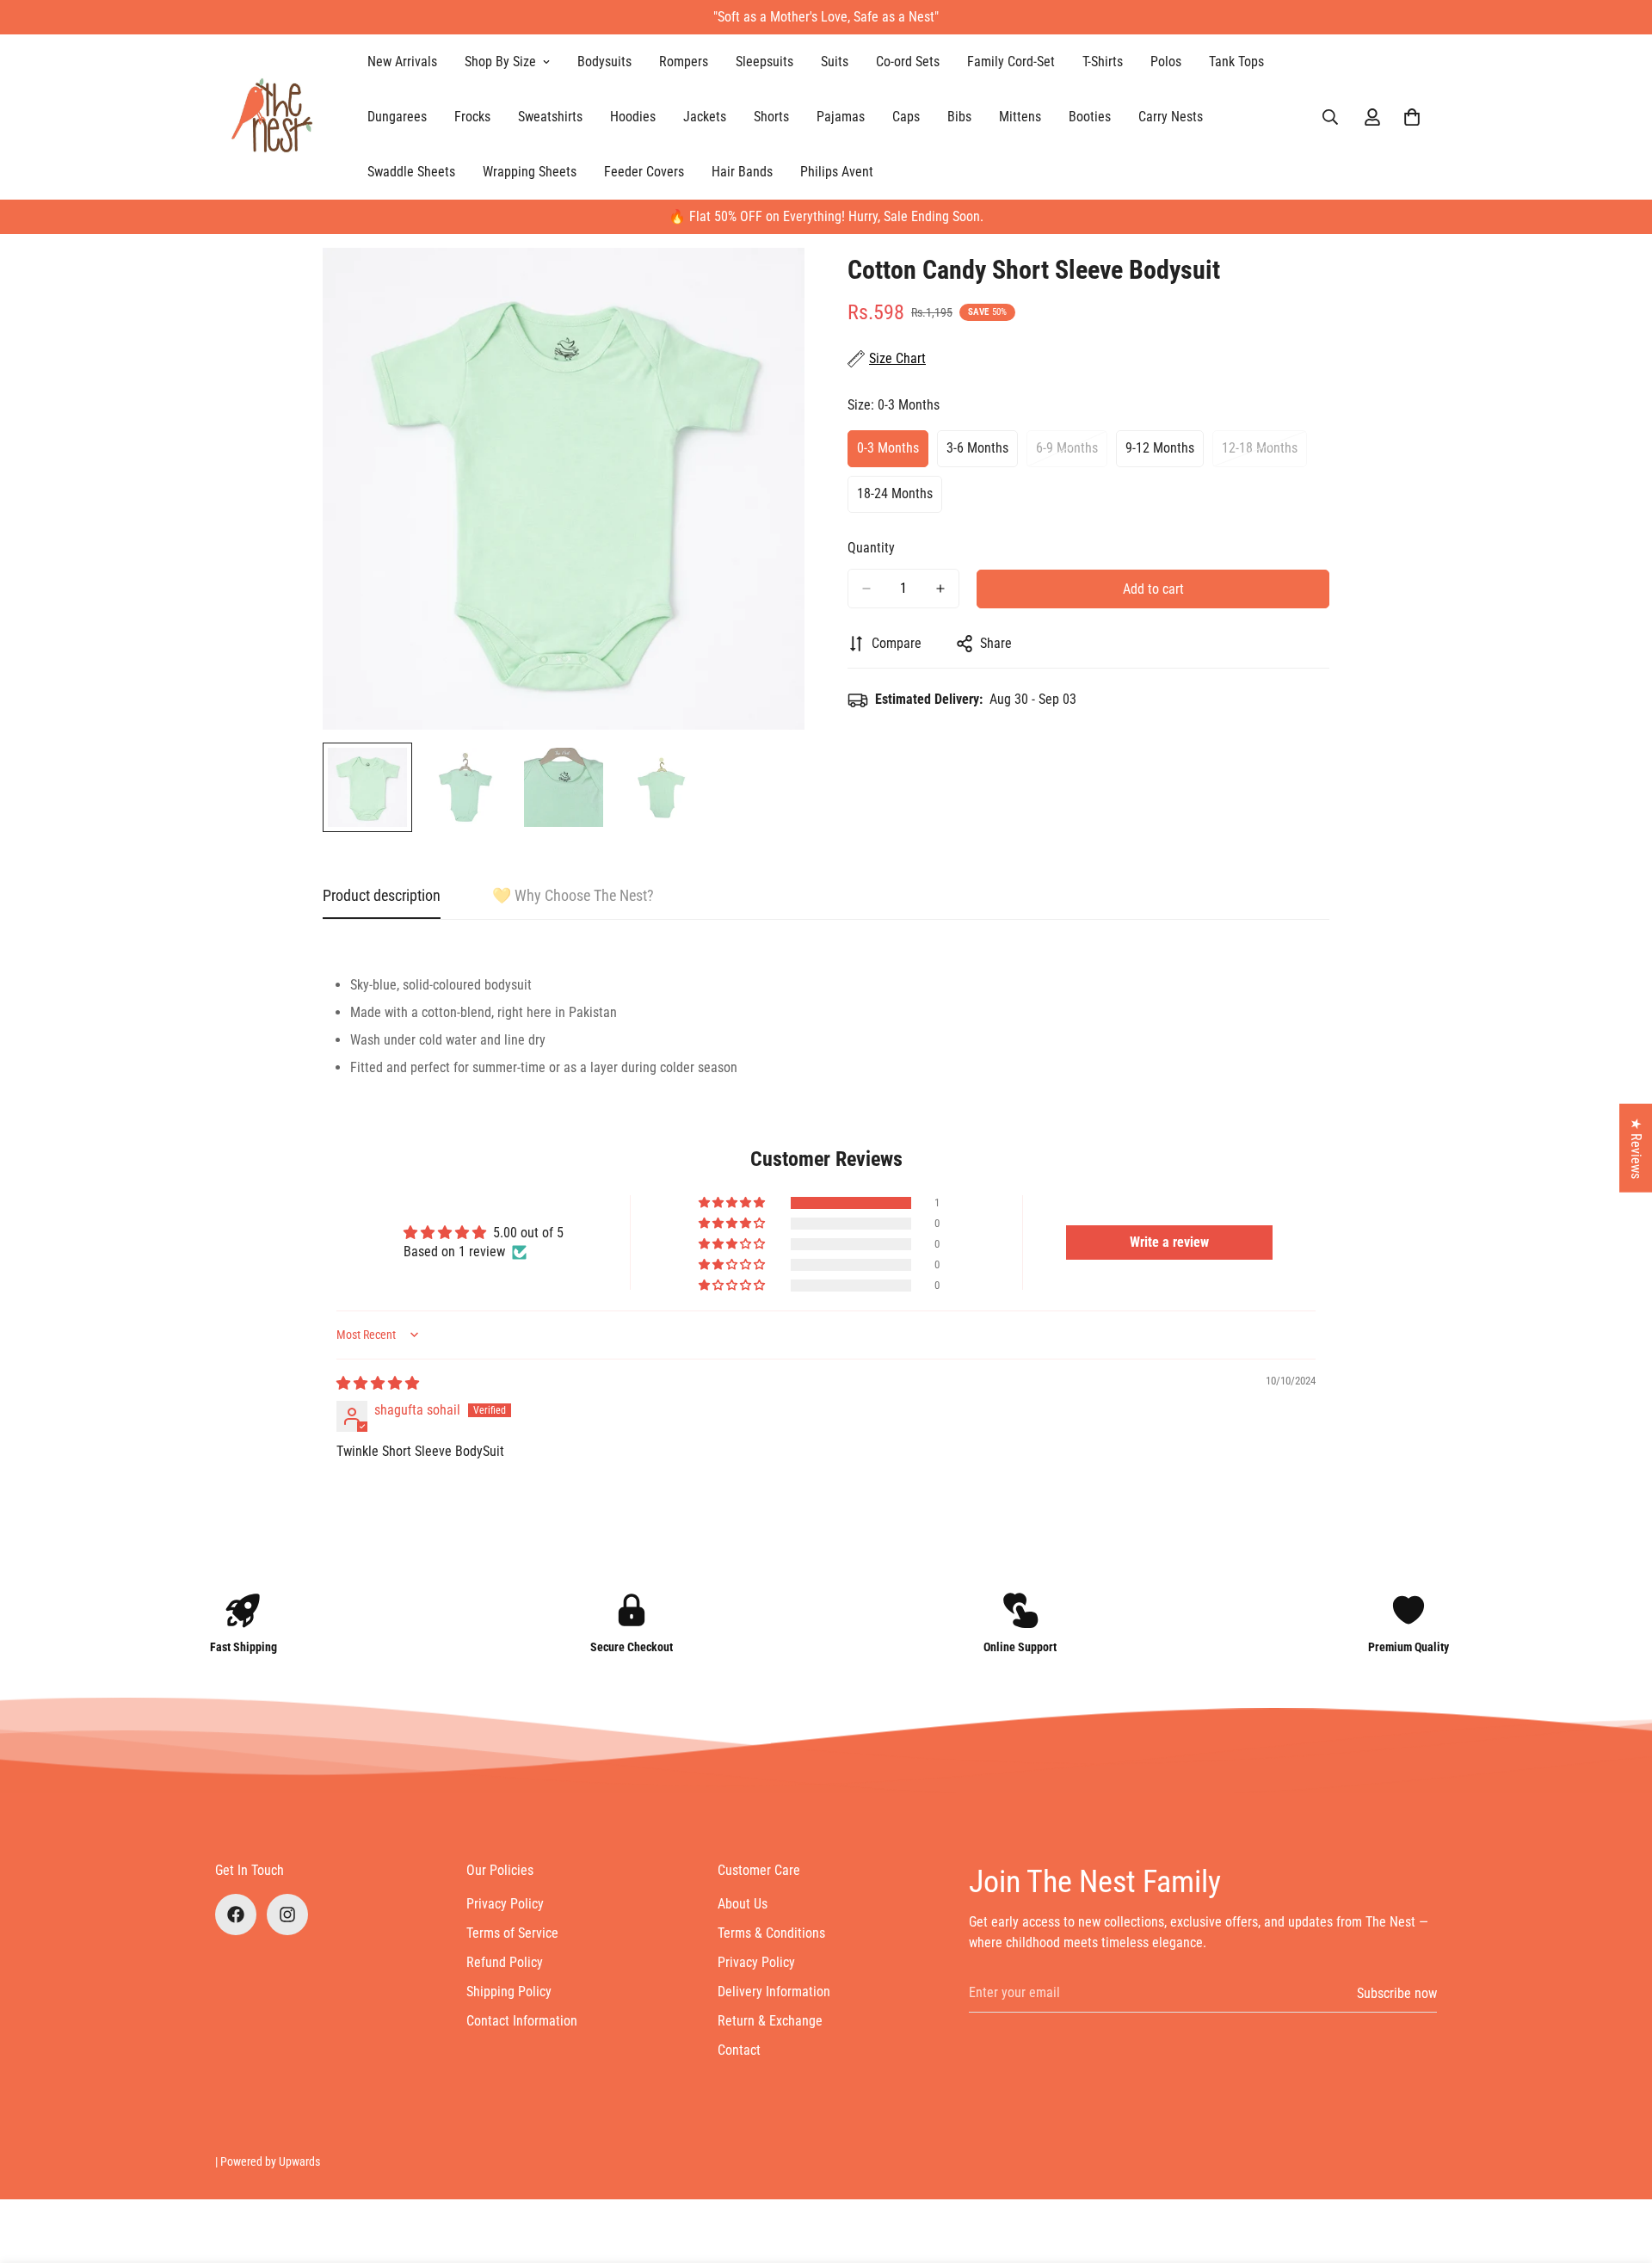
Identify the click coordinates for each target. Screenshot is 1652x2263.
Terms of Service (512, 1933)
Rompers (684, 62)
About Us (743, 1904)
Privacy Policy (505, 1904)
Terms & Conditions (771, 1933)
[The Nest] (277, 117)
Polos (1166, 62)
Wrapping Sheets (530, 172)
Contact (739, 2050)
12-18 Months (1264, 453)
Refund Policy (505, 1962)
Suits (835, 62)
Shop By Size (500, 62)
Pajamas (841, 117)
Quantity (871, 548)
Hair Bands (742, 172)
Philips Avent (837, 172)
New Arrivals (402, 62)
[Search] (1330, 117)
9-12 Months (1165, 453)
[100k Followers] (287, 1915)
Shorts (771, 117)
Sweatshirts (550, 117)
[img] (378, 1383)
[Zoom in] (768, 284)
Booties (1090, 117)
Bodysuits (604, 62)
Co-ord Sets (908, 62)
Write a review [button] (1169, 1242)
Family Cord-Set (1011, 62)
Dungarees (397, 117)
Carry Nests (1171, 117)
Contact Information (522, 2021)
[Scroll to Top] (1618, 2169)
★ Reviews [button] (1636, 1148)
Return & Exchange (770, 2021)
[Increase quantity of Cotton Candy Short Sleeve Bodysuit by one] (940, 589)
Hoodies (633, 117)
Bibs (959, 117)
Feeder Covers (644, 172)
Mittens (1020, 117)
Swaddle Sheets (411, 172)
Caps (906, 117)
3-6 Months (982, 453)
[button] (1412, 117)
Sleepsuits (764, 62)
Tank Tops (1236, 62)
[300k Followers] (236, 1915)
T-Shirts (1103, 62)
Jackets (705, 117)
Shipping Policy (509, 1992)
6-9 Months (1072, 453)
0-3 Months (893, 453)
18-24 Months (900, 499)
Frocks (472, 117)
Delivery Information (774, 1992)
